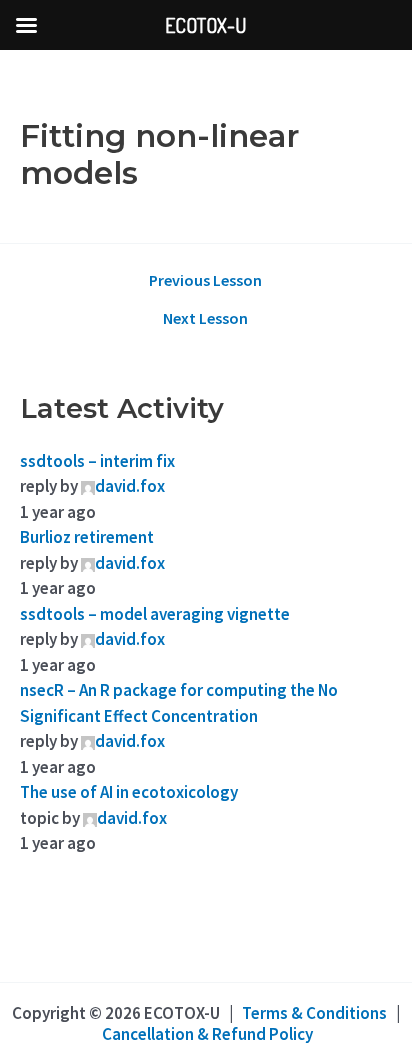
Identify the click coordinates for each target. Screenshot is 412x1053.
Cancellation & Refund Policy (207, 1034)
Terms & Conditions (314, 1013)
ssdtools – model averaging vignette (155, 614)
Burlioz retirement (87, 537)
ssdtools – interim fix (97, 461)
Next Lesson (205, 318)
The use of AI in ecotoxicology (129, 792)
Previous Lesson (205, 280)
